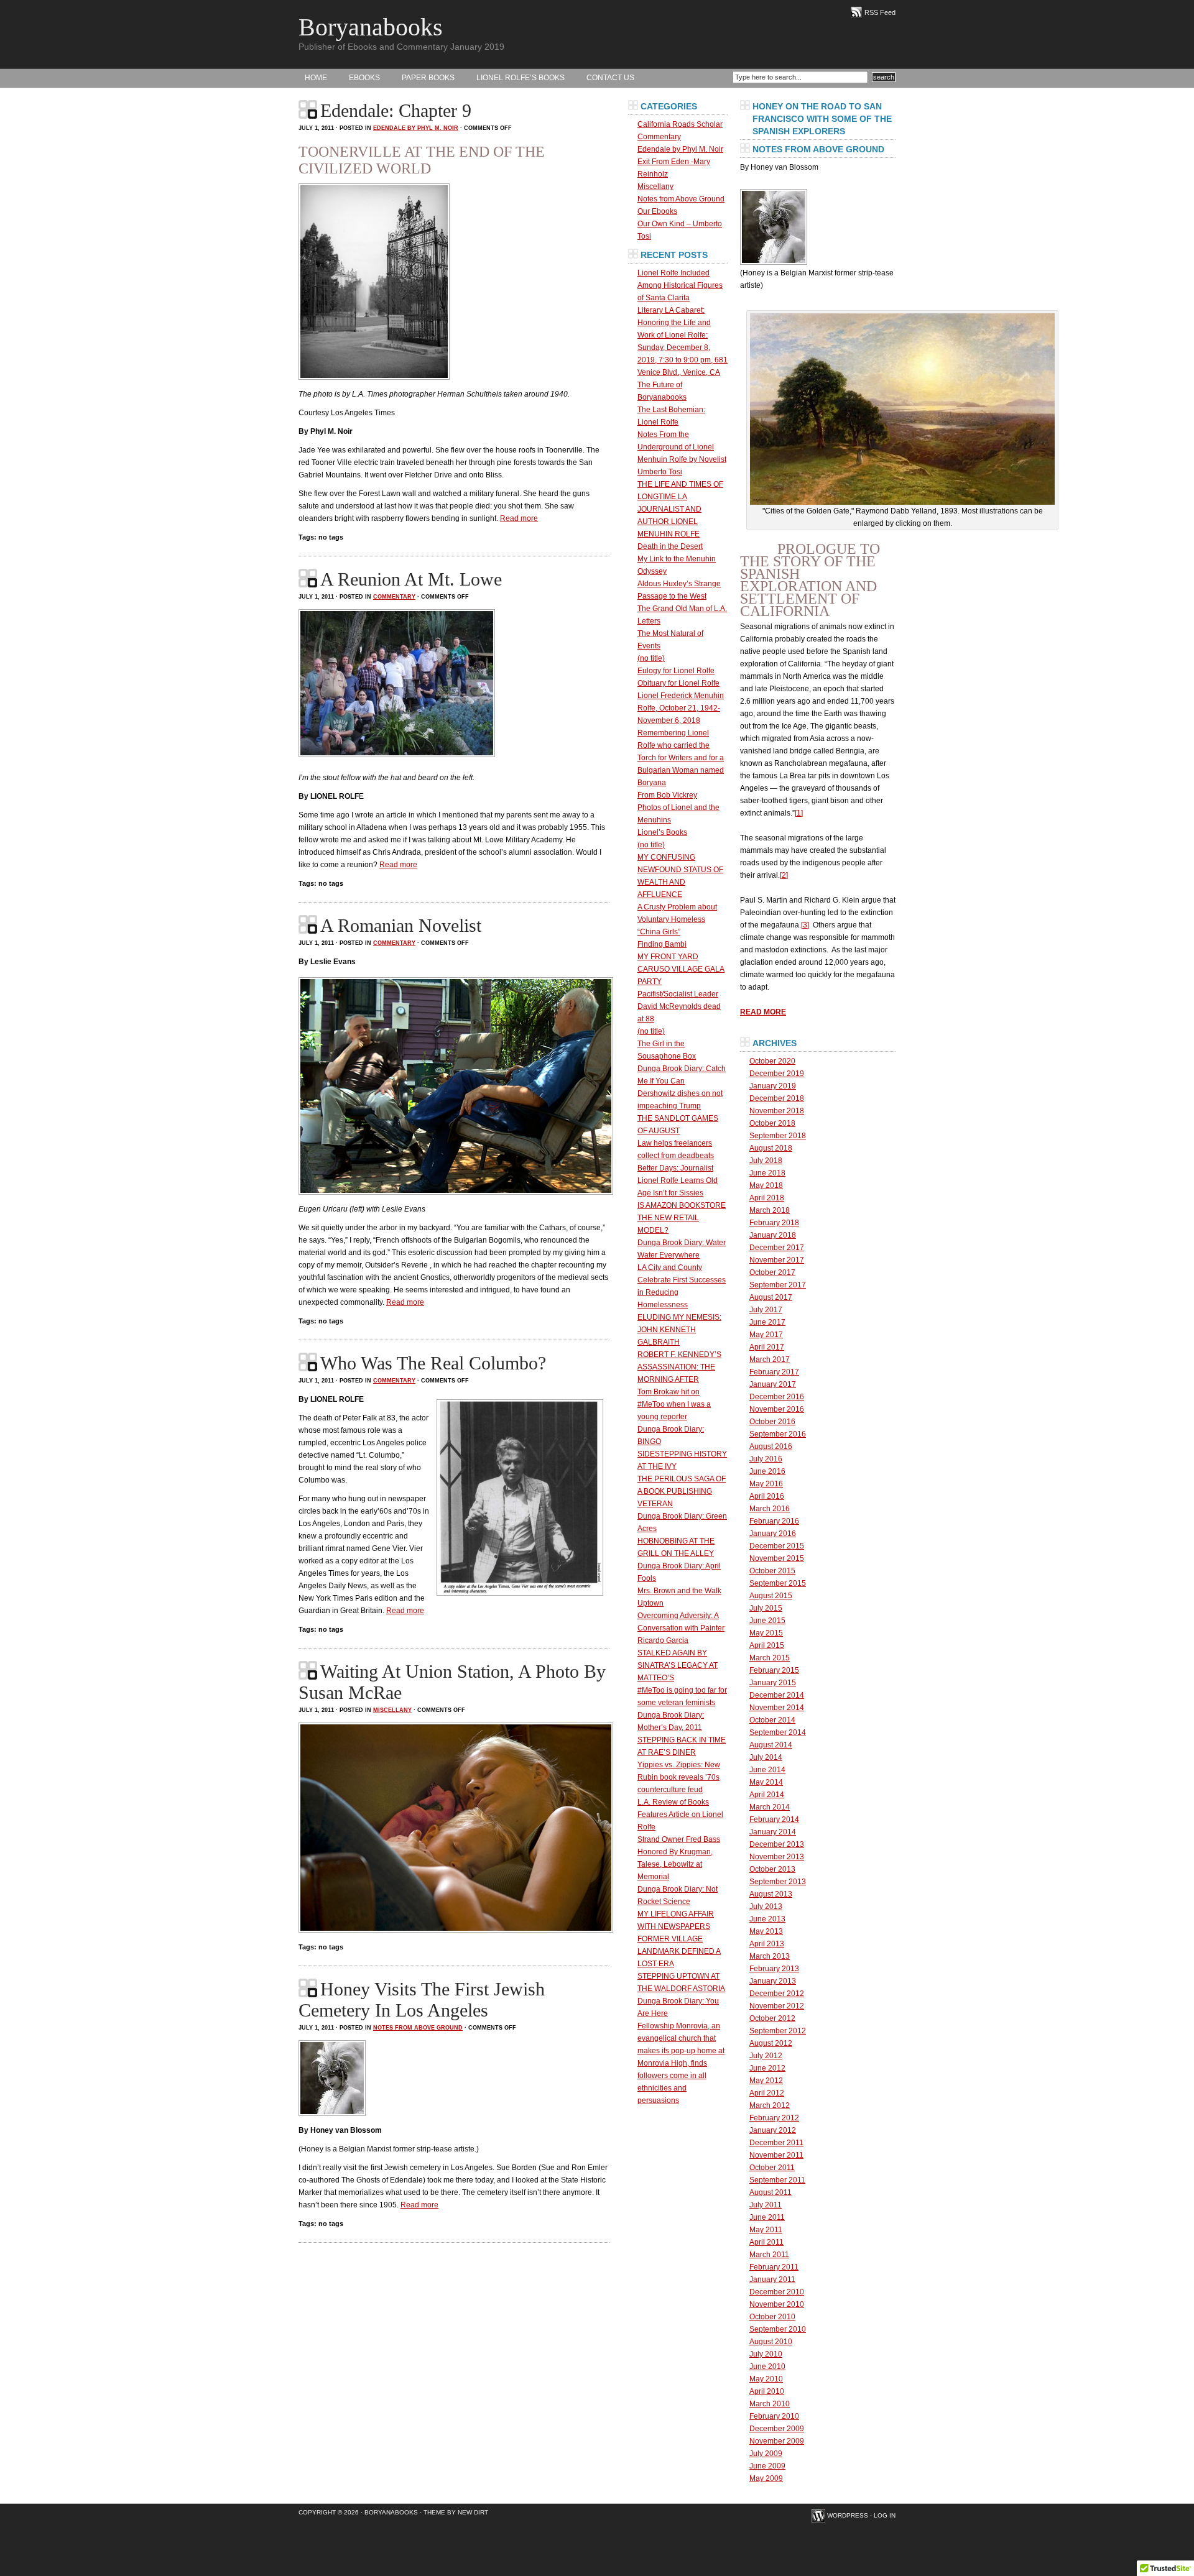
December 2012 (777, 1994)
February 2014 (774, 1819)
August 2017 (771, 1297)
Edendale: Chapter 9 (396, 110)
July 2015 (766, 1608)
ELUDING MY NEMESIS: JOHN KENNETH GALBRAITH (679, 1330)
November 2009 (777, 2441)
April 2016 (767, 1496)
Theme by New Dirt (456, 2512)
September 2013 (778, 1882)
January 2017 (773, 1384)
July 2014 (766, 1757)
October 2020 (772, 1061)
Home (316, 78)
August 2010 (771, 2342)
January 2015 (773, 1683)
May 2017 (766, 1335)
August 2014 (771, 1745)
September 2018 (778, 1136)
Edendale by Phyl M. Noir (416, 128)
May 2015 (766, 1633)
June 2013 (767, 1919)
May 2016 (766, 1484)
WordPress (848, 2515)
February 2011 (774, 2267)
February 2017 (774, 1372)
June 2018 (767, 1173)
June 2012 (767, 2068)
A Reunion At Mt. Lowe (411, 579)
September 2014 (778, 1732)
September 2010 (778, 2329)
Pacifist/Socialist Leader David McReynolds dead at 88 (679, 1006)
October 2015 (772, 1571)
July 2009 (766, 2454)
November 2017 (777, 1260)
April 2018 (767, 1198)
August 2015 (771, 1596)
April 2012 (767, 2093)
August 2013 (771, 1894)
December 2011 (776, 2143)
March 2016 (770, 1509)
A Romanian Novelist (401, 925)
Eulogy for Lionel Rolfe (676, 671)
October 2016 (772, 1422)
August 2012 (771, 2043)
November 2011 (776, 2155)
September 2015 (778, 1583)
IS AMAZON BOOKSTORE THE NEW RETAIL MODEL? (682, 1218)
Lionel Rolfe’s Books (521, 78)
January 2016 (773, 1534)
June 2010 (767, 2367)
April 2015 (767, 1645)
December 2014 (777, 1695)
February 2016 (774, 1521)
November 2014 (777, 1708)
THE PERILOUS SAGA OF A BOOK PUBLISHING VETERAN (682, 1491)
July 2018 (766, 1161)
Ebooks (364, 78)
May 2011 (766, 2230)
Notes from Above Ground (418, 2028)
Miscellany (392, 1710)
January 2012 (773, 2130)
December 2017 (777, 1248)
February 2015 (774, 1670)
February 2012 (774, 2118)
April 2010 (767, 2391)
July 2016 (766, 1459)
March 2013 (770, 1956)
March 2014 (770, 1807)
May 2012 (766, 2081)
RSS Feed (880, 12)
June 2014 (767, 1770)
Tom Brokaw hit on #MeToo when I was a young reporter (674, 1404)
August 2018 (771, 1148)
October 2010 (772, 2317)
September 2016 (778, 1434)
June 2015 (767, 1621)
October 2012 (772, 2018)
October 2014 (772, 1720)
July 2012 (766, 2056)
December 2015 (777, 1546)
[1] (799, 813)
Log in (885, 2515)
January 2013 (773, 1981)
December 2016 (777, 1397)
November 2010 (777, 2304)
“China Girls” (659, 932)
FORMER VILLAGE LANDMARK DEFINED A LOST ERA (679, 1951)
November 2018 (777, 1111)
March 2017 (770, 1359)
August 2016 (771, 1447)
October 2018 (772, 1123)
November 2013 (777, 1857)
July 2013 (766, 1907)
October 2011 (772, 2168)
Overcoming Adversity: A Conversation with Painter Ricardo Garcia (681, 1628)
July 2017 (766, 1310)
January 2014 (773, 1832)
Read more (519, 518)
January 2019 (773, 1086)
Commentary (394, 597)
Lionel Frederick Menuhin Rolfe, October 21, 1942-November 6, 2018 (681, 708)
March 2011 (769, 2255)
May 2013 (766, 1931)
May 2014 (766, 1782)
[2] (784, 875)
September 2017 (778, 1285)
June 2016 (767, 1471)
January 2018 (773, 1235)
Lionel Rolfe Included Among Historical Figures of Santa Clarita (680, 285)
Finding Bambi (662, 944)
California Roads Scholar (680, 124)
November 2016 (777, 1409)
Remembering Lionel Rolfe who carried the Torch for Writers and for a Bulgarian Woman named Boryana (681, 758)
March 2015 (770, 1658)
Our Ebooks (657, 211)
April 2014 (767, 1795)
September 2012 (778, 2031)
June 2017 (767, 1322)
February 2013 (774, 1969)
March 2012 (770, 2105)
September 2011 (777, 2180)
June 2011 (767, 2217)
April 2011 (766, 2242)
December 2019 (777, 1074)
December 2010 (777, 2292)
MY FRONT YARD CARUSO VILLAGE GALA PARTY (681, 969)
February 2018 (774, 1223)
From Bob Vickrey (667, 795)
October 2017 (772, 1272)
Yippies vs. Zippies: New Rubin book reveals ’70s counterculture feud (679, 1777)
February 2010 (774, 2416)
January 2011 (772, 2279)
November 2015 (777, 1558)
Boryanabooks (371, 27)
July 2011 (766, 2205)
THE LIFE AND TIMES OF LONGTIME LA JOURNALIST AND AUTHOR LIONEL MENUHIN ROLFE (680, 509)
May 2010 (766, 2379)
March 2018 (770, 1210)
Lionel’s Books (662, 832)
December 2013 (777, 1844)
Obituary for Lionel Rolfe (678, 683)
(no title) (651, 658)
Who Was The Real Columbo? (433, 1363)
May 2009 (766, 2478)
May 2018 (766, 1185)
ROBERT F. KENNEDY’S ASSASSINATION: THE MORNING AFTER (679, 1367)
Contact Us (610, 78)
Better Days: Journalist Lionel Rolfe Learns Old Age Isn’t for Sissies (678, 1180)
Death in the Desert (670, 546)
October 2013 (772, 1869)
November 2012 (777, 2006)
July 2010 (766, 2354)
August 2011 (771, 2192)
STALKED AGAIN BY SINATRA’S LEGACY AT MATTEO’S (678, 1665)
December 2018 (777, 1098)
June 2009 (767, 2466)
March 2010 (770, 2404)
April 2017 (767, 1347)
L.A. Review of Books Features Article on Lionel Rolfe (680, 1815)
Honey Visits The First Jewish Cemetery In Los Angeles (422, 1999)
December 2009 (777, 2429)
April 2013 (767, 1944)
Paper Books (428, 78)
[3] (805, 925)
